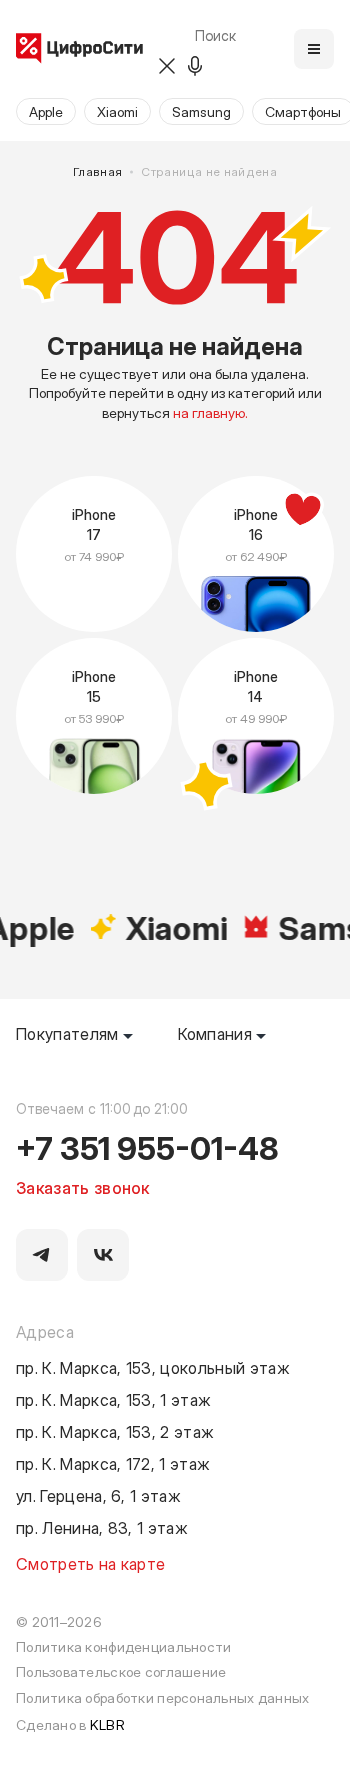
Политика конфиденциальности (123, 1646)
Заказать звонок (83, 1187)
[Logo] (79, 49)
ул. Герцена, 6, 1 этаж (98, 1495)
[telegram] (42, 1255)
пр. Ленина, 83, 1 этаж (102, 1527)
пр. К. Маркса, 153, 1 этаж (113, 1399)
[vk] (103, 1255)
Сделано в (70, 1724)
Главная (98, 171)
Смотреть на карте (90, 1563)
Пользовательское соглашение (121, 1671)
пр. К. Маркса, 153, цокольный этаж (153, 1367)
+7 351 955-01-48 (147, 1147)
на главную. (210, 412)
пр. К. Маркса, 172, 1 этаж (113, 1463)
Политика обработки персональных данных (163, 1697)
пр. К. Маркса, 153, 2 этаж (115, 1431)
